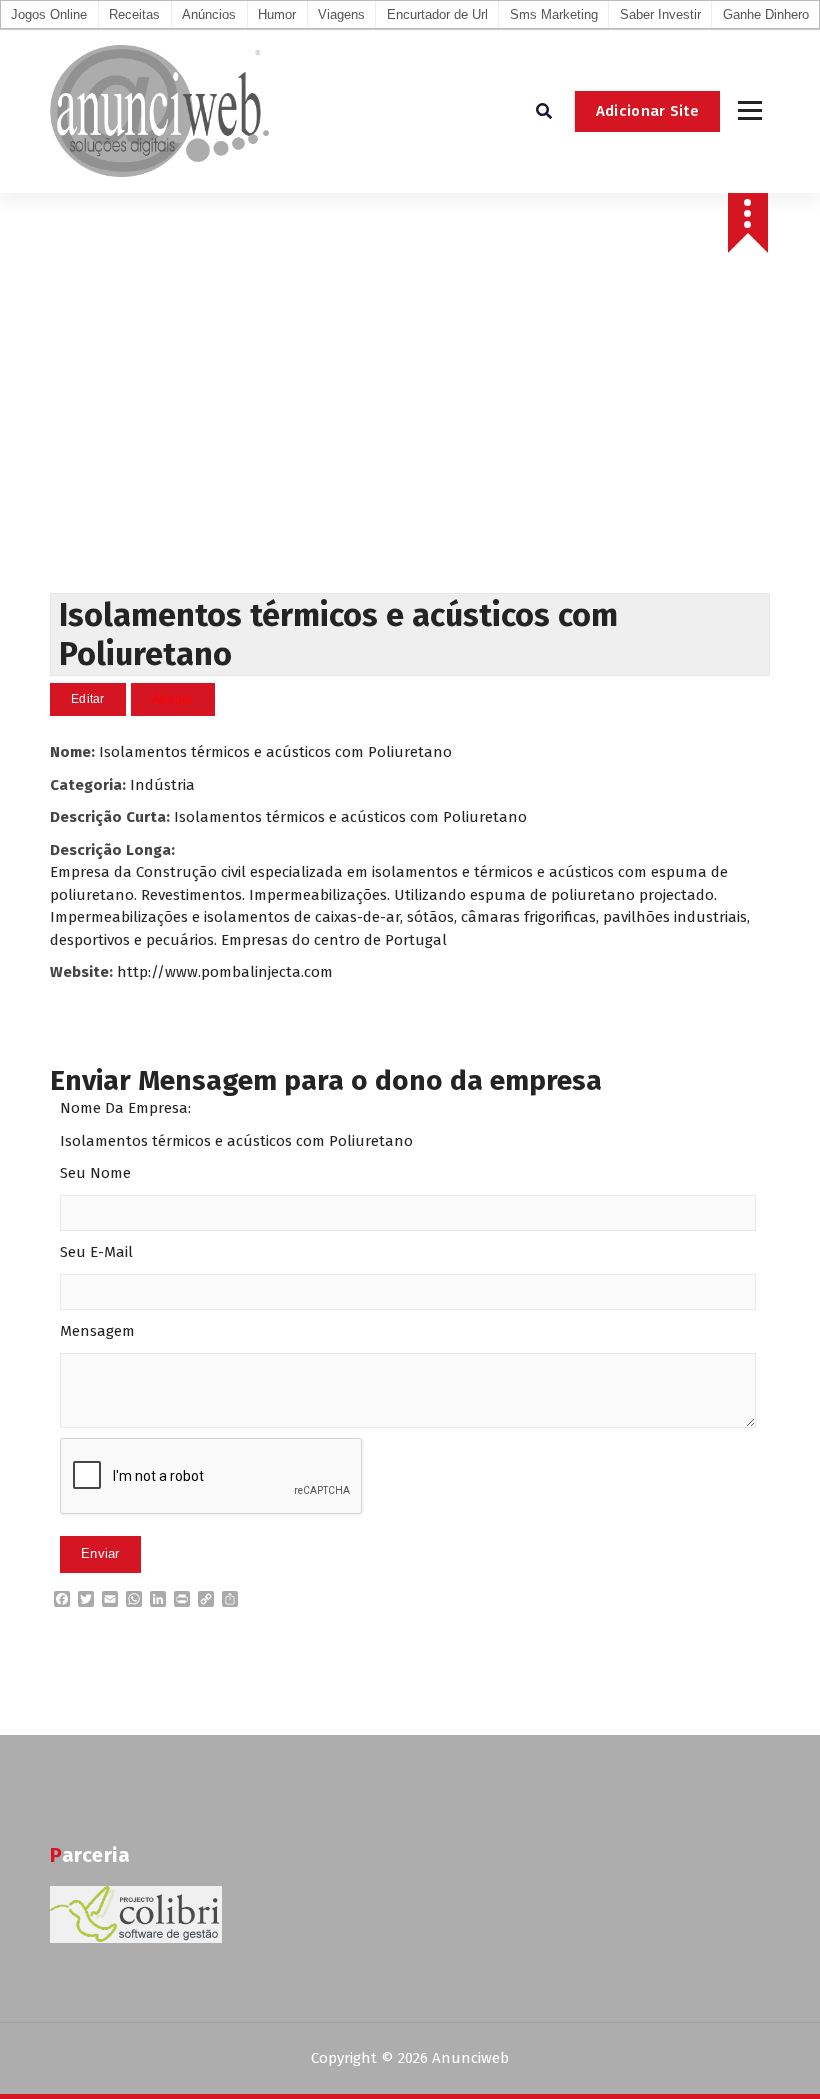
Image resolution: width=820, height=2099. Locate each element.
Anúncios (209, 14)
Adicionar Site (647, 111)
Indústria (162, 785)
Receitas (134, 14)
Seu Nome (95, 1173)
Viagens (341, 14)
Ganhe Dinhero (766, 14)
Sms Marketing (554, 14)
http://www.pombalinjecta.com (225, 972)
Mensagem (97, 1331)
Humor (277, 14)
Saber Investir (660, 14)
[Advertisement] (410, 443)
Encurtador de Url (437, 14)
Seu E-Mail (96, 1252)
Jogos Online (49, 14)
